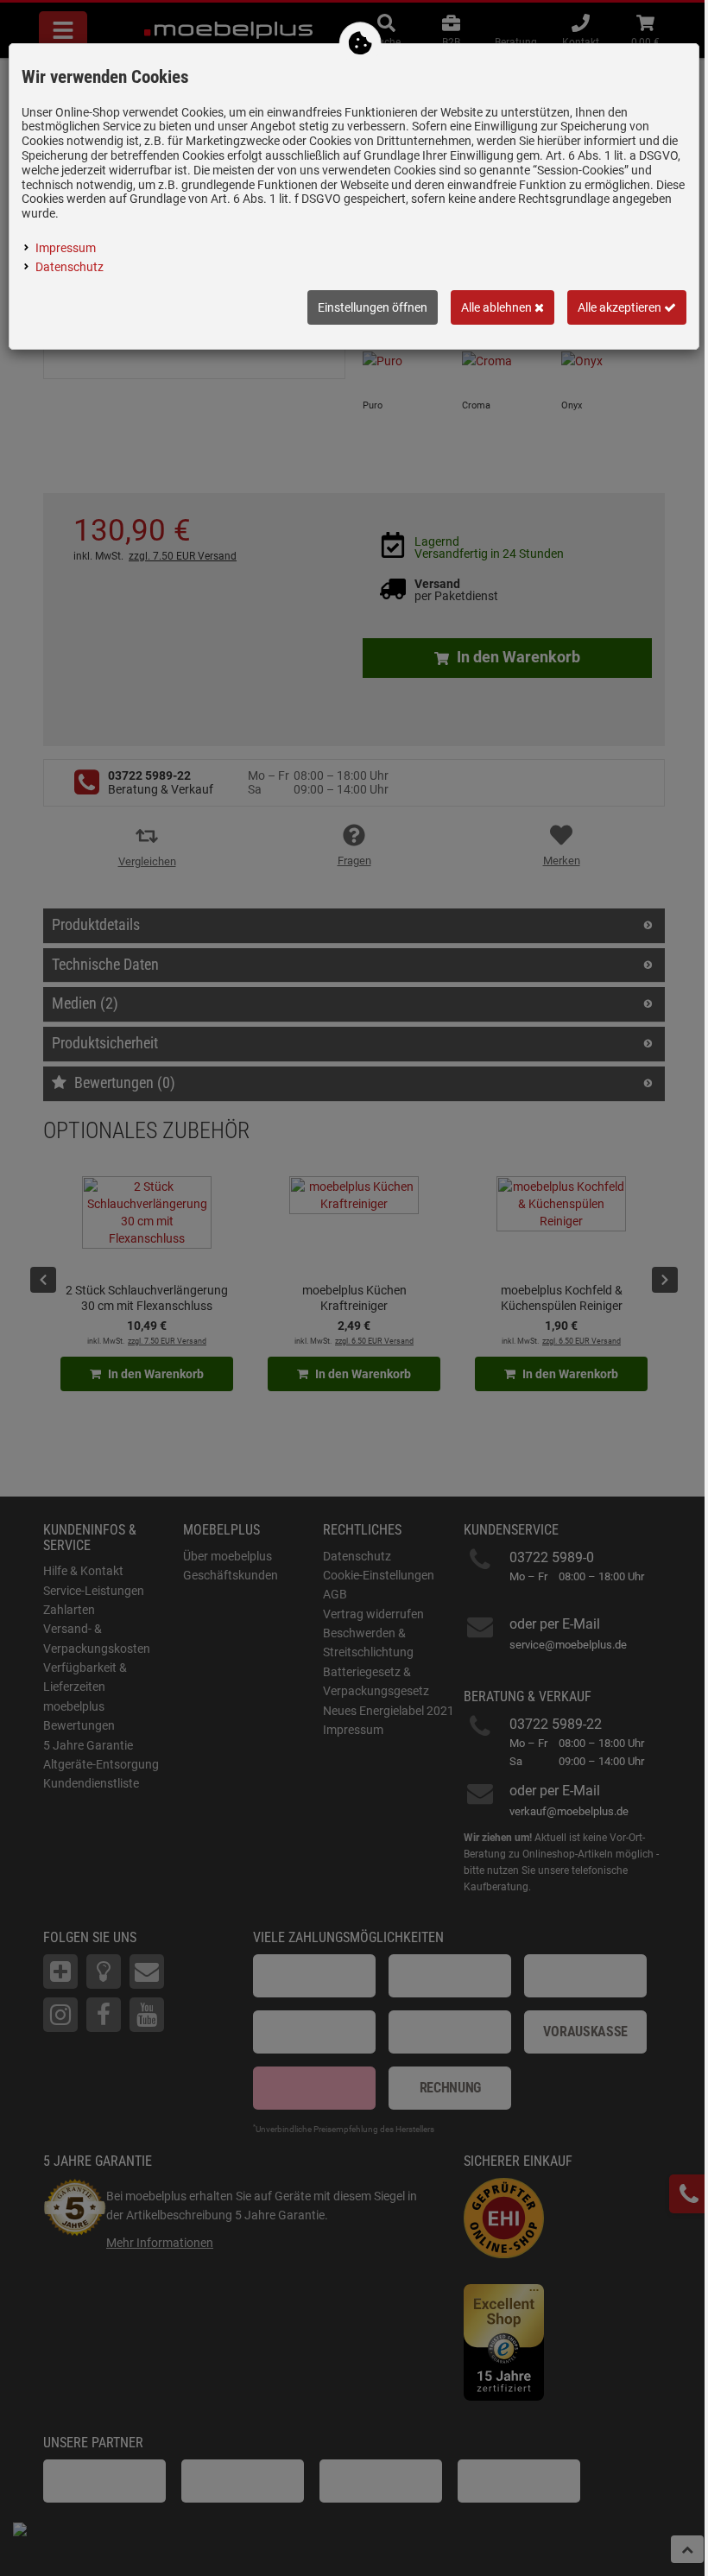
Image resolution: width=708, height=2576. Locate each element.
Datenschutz (70, 267)
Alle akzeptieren (621, 307)
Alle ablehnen (498, 307)
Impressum (66, 248)
